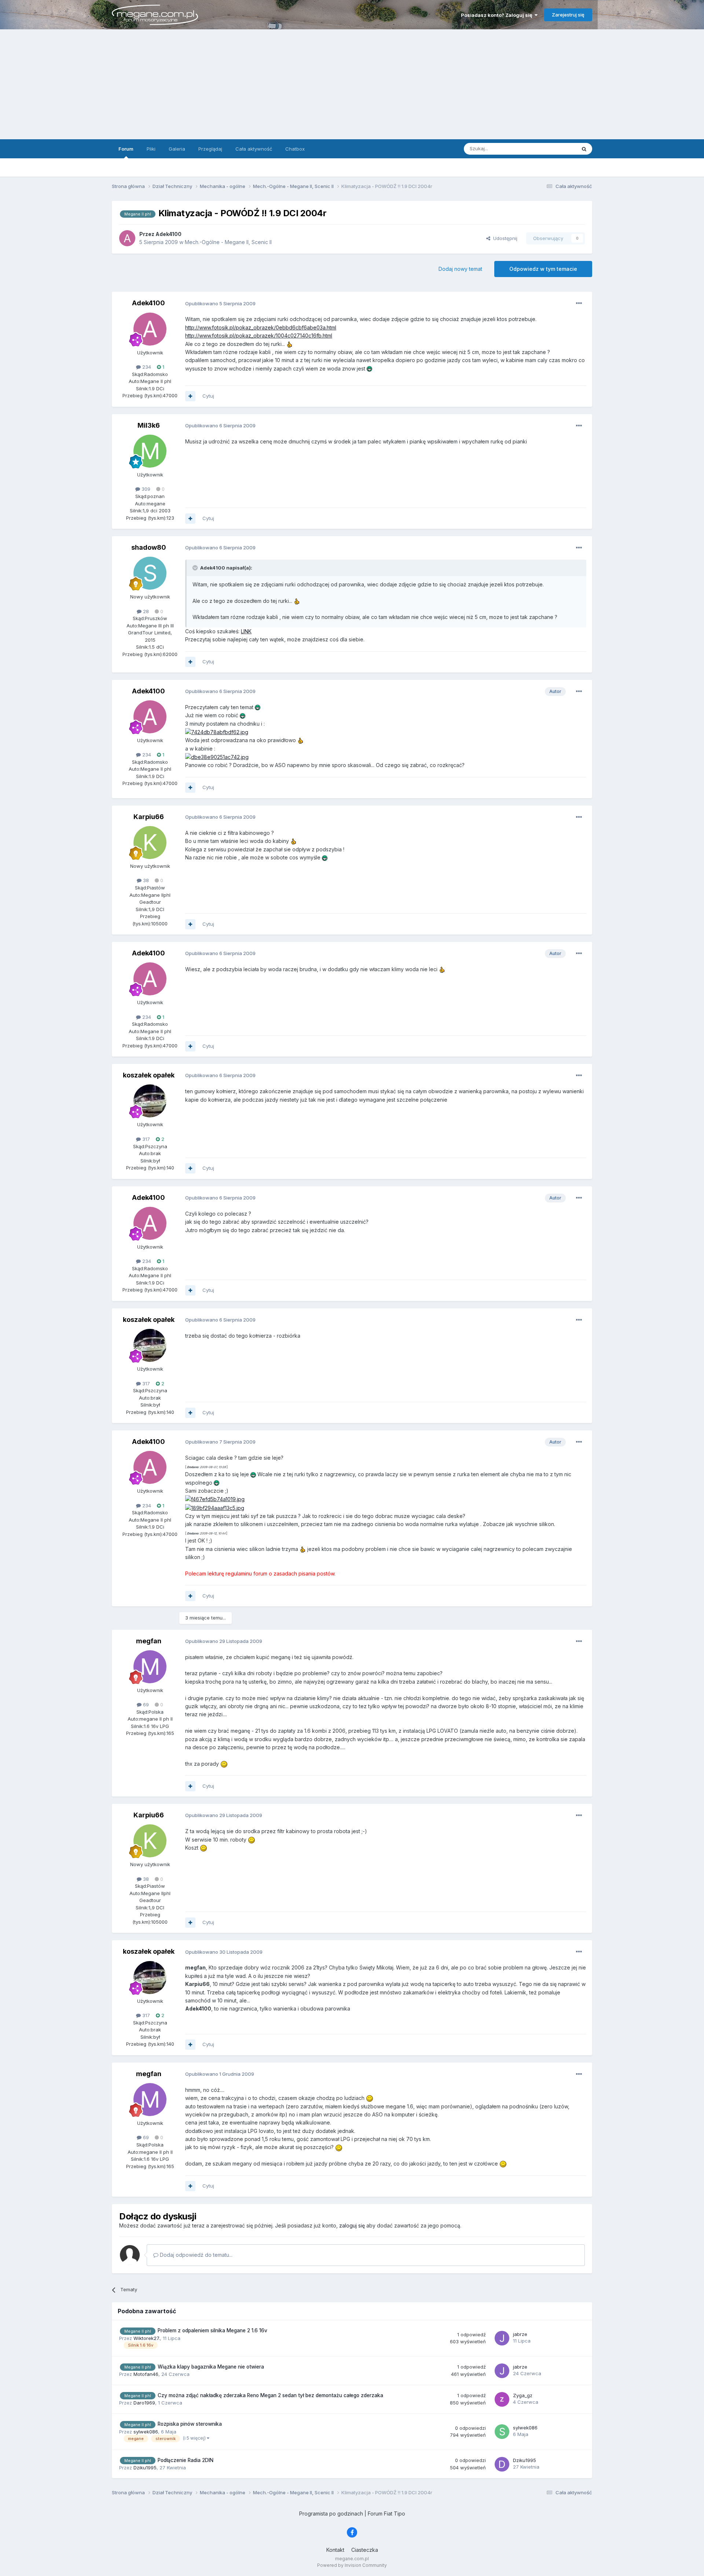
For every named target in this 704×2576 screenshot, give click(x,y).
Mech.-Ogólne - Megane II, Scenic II (228, 242)
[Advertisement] (352, 84)
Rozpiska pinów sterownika (190, 2424)
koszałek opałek (149, 1075)
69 (145, 1705)
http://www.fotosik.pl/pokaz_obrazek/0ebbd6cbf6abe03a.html (261, 327)
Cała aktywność (254, 149)
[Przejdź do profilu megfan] (150, 1667)
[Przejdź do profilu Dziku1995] (502, 2464)
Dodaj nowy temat (460, 269)
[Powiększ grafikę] (217, 732)
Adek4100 (148, 303)
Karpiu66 (149, 817)
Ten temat (555, 149)
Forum (126, 149)
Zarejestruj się (568, 15)
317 (145, 1139)
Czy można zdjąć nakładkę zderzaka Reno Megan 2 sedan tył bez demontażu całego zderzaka (270, 2395)
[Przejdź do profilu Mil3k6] (150, 451)
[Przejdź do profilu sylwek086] (502, 2432)
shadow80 (149, 547)
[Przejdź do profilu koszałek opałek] (150, 1101)
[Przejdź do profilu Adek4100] (127, 238)
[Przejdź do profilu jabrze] (502, 2338)
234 (146, 367)
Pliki (151, 149)
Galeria (177, 149)
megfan (149, 1641)
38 (145, 880)
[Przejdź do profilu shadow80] (150, 573)
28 (145, 611)
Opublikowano (220, 303)
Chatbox (295, 149)
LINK (246, 631)
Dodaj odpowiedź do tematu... (195, 2255)
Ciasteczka (365, 2550)
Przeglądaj (210, 149)
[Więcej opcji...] (579, 303)
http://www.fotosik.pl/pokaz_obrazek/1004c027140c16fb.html (259, 336)
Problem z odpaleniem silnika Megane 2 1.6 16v (212, 2330)
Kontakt (335, 2550)
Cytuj (208, 396)
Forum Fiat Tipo (386, 2514)
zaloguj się (352, 2225)
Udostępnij (504, 238)
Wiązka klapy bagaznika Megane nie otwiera (211, 2367)
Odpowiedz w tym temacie (543, 269)
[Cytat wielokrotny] (190, 396)
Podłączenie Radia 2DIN (186, 2460)
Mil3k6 (149, 425)
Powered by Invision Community (352, 2565)
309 (145, 489)
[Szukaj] (584, 149)
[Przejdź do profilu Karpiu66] (150, 843)
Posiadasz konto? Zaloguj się (498, 15)
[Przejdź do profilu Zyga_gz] (502, 2399)
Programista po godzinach (331, 2514)
